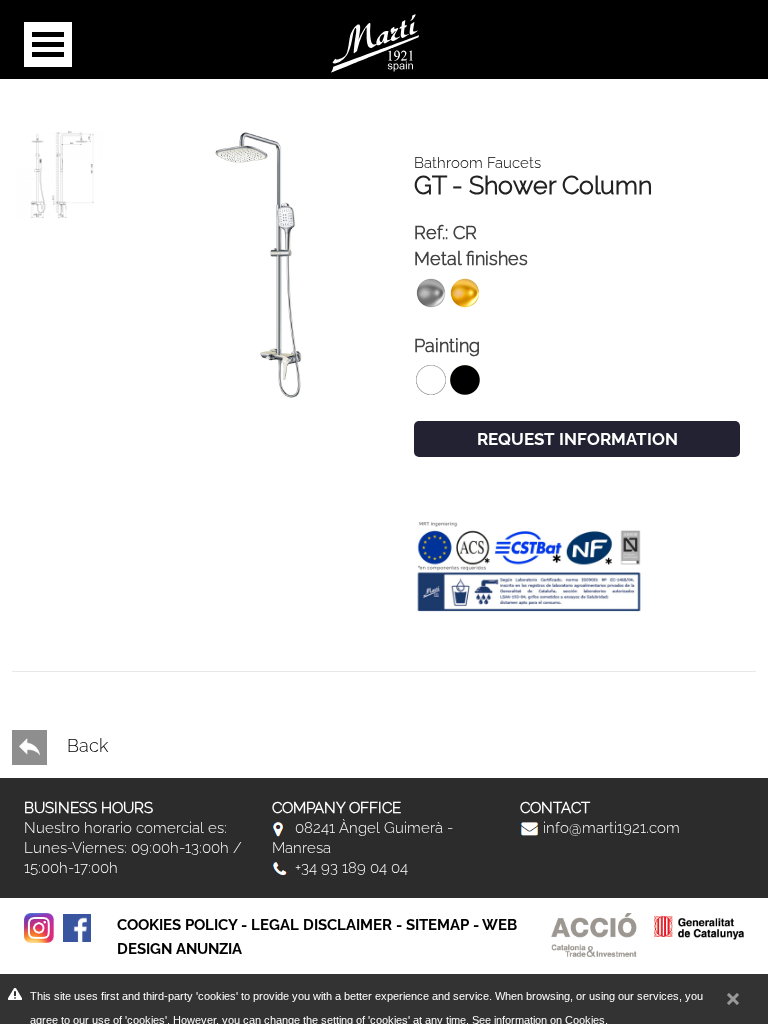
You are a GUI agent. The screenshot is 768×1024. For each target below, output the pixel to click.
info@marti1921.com (609, 828)
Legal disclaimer (321, 925)
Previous (41, 597)
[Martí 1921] (375, 41)
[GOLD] (259, 263)
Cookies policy (177, 925)
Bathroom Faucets (477, 163)
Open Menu (48, 44)
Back (85, 745)
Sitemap (437, 925)
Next (41, 577)
